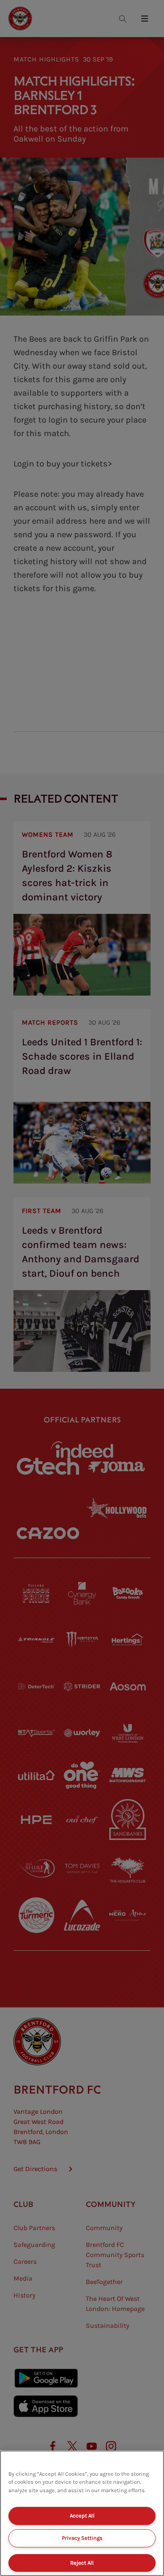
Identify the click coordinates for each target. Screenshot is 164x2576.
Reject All (82, 2563)
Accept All (82, 2516)
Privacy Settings (82, 2538)
